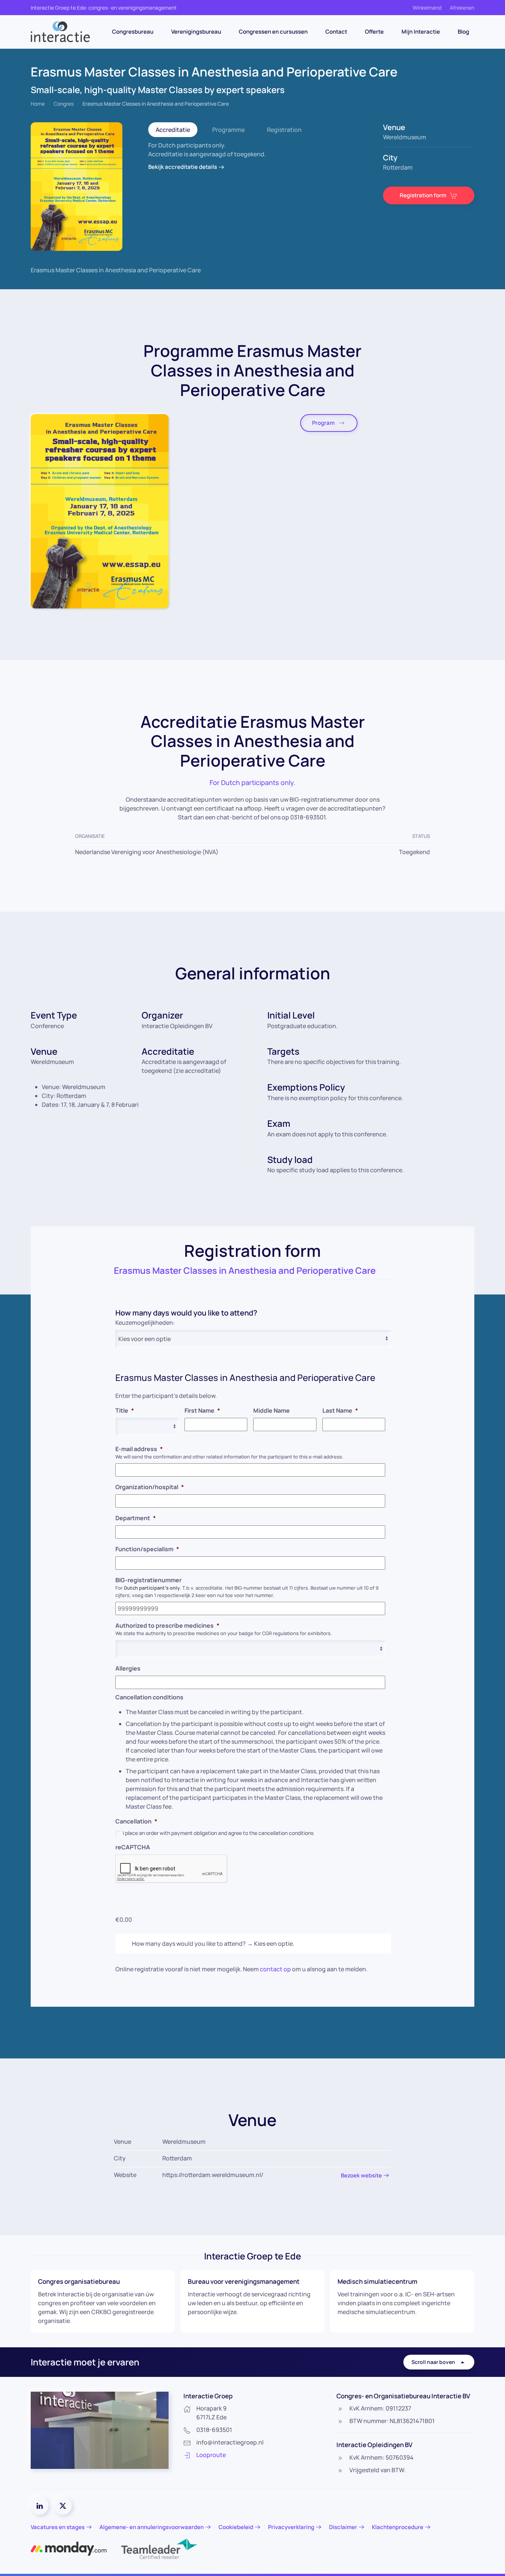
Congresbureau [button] (133, 32)
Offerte (374, 32)
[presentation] (172, 1869)
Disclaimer (343, 2527)
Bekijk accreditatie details (183, 167)
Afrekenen (462, 8)
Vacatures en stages (58, 2527)
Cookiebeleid (236, 2527)
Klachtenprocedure (398, 2527)
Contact (336, 32)
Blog (463, 32)
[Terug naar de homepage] (60, 32)
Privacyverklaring (291, 2527)
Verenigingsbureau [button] (196, 32)
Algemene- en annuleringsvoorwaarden (152, 2527)
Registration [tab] (284, 130)
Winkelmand (427, 8)
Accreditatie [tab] (173, 130)
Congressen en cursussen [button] (273, 32)
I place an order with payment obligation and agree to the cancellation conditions (218, 1833)
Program (323, 423)
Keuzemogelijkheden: (145, 1323)
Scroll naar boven (433, 2362)
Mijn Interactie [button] (421, 32)
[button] (100, 511)
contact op (275, 1969)
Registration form (423, 195)
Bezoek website (361, 2175)
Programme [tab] (228, 130)
